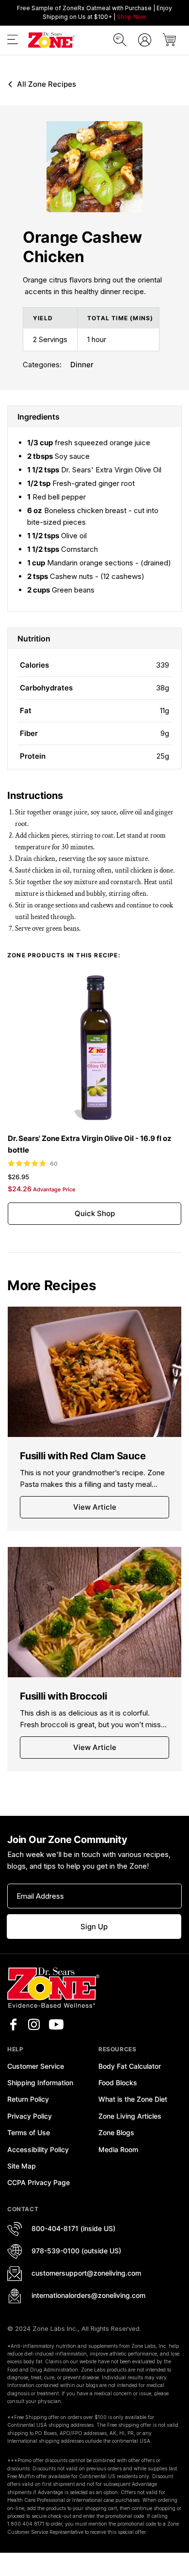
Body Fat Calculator (130, 2066)
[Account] (145, 40)
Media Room (118, 2149)
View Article (95, 1507)
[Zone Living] (51, 40)
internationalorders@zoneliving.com (88, 2295)
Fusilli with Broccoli (63, 1696)
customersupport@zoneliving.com (86, 2273)
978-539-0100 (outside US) (76, 2251)
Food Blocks (118, 2083)
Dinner (82, 365)
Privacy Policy (30, 2116)
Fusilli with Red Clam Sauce (83, 1456)
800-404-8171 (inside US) (73, 2228)
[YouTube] (56, 2025)
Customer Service (36, 2066)
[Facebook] (13, 2025)
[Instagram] (34, 2025)
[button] (13, 41)
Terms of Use (29, 2132)
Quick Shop (95, 1213)
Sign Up (94, 1927)
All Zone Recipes (47, 84)
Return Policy (28, 2099)
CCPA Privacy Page (39, 2182)
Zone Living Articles (130, 2116)
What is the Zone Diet (133, 2099)
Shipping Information (40, 2083)
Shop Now (132, 17)
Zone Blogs (116, 2132)
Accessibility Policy (38, 2149)
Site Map (22, 2166)
